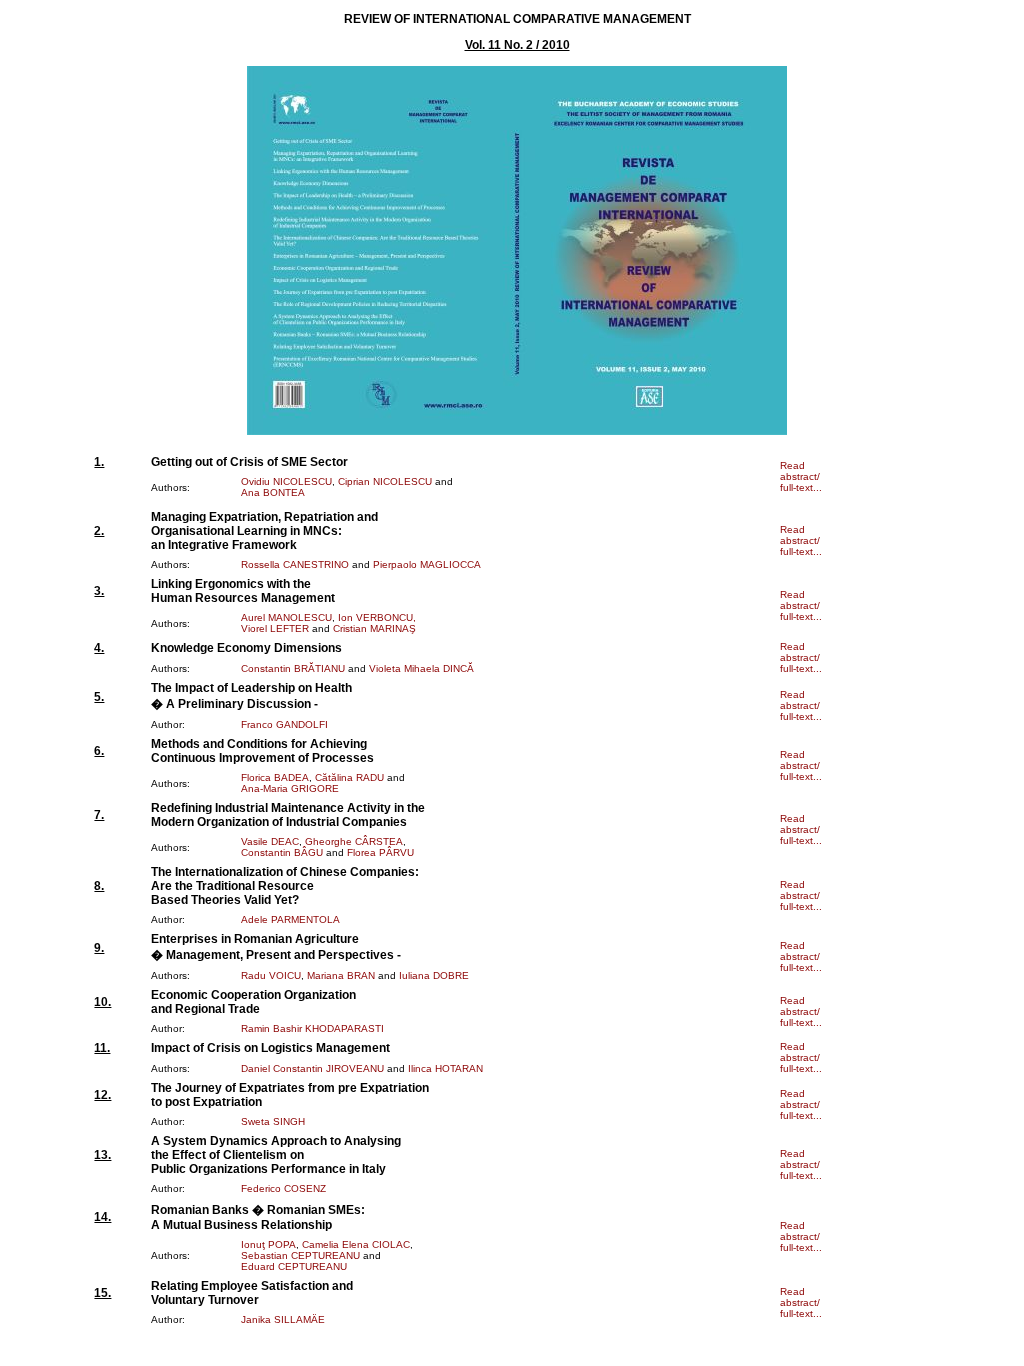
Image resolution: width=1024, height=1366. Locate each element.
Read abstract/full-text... (801, 476)
